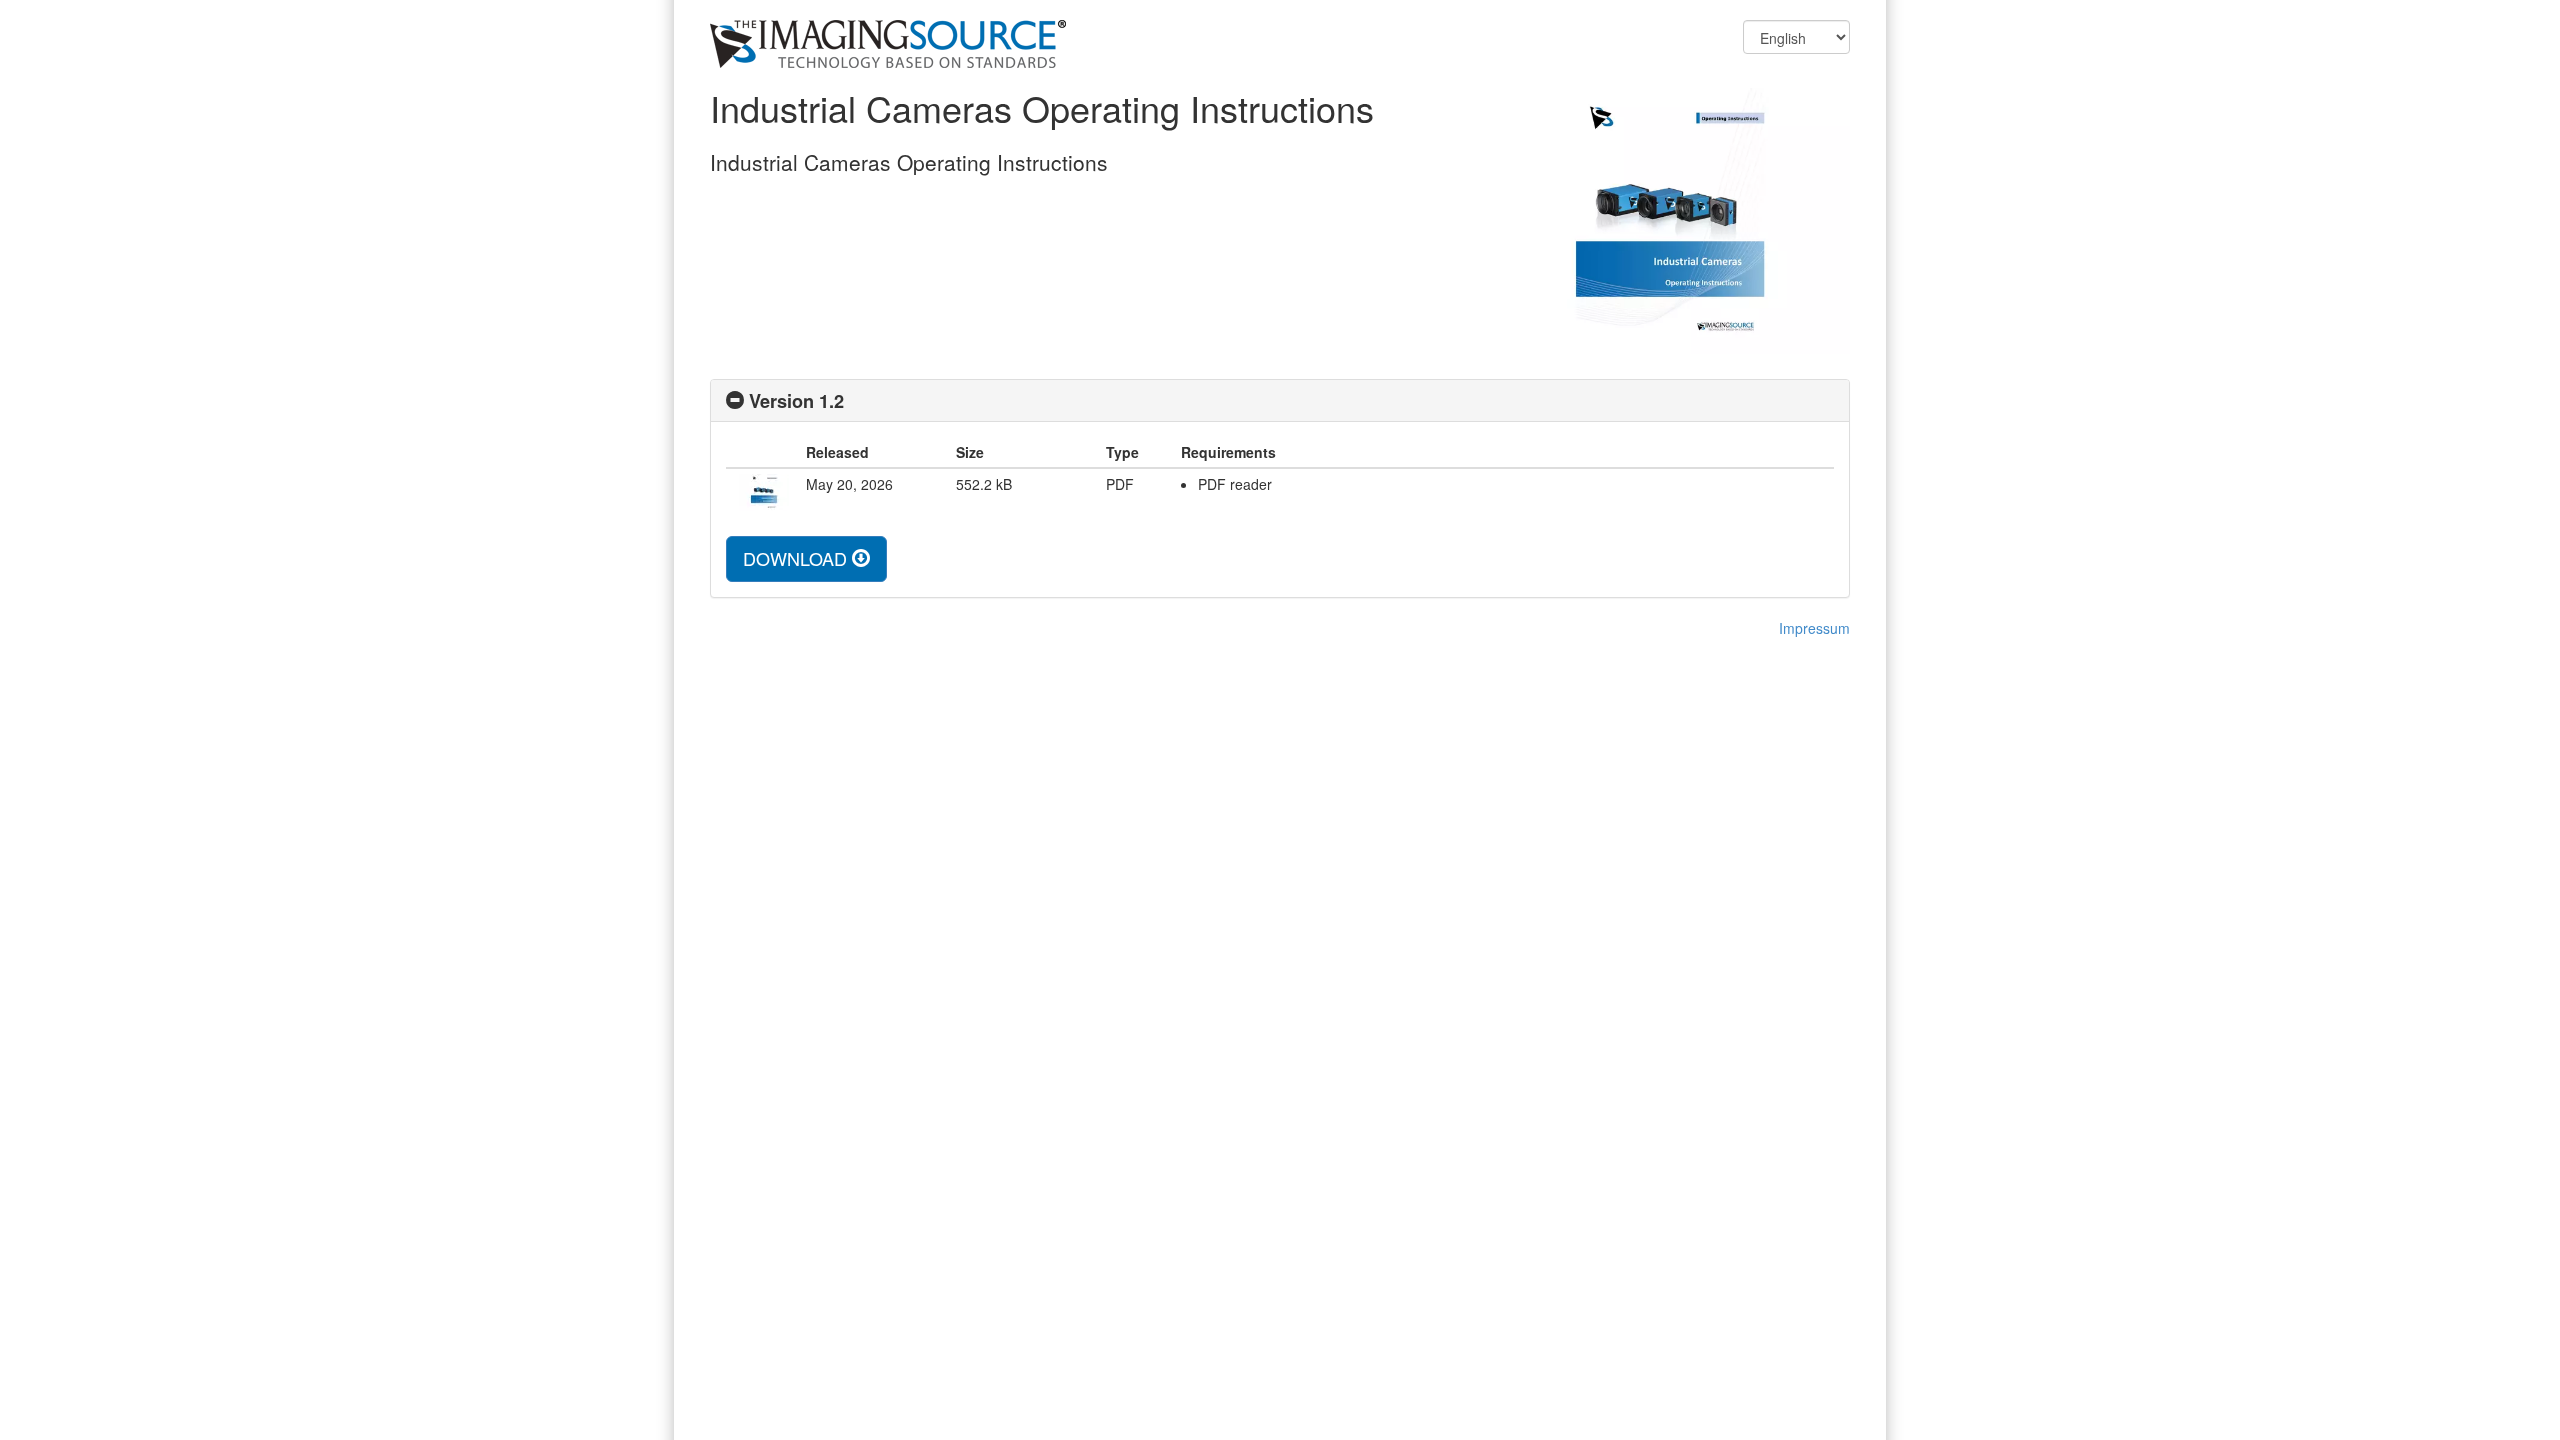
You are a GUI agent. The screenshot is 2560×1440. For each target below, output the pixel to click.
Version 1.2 (796, 401)
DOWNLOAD (797, 558)
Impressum (1814, 628)
